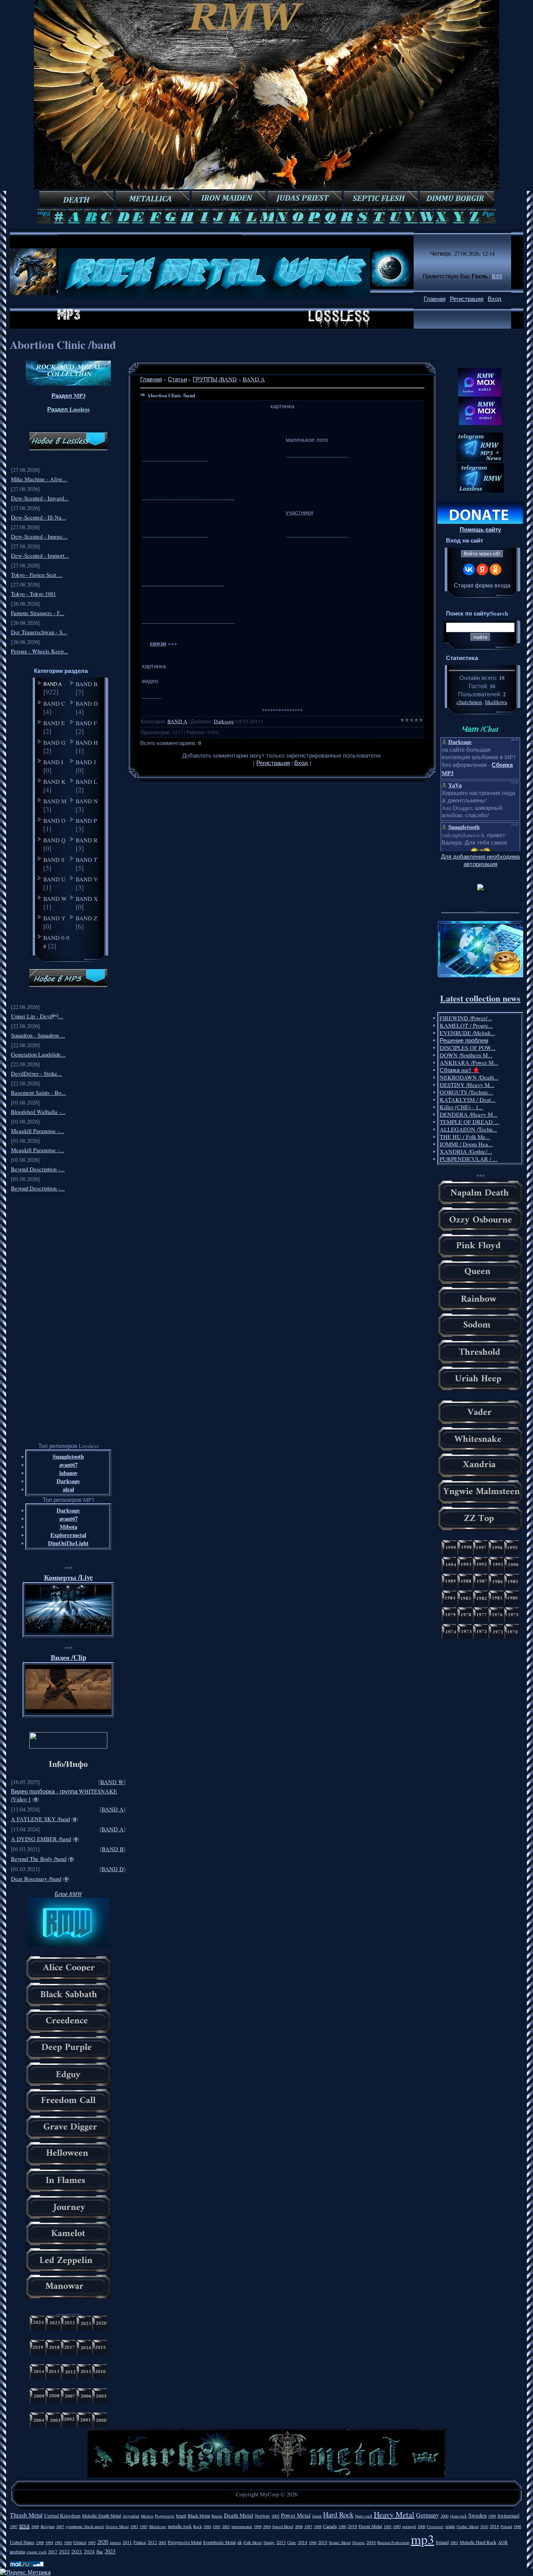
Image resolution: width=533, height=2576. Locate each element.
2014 (302, 2542)
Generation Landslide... (38, 1054)
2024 (89, 2551)
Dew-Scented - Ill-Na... (39, 517)
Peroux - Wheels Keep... (40, 651)
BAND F (86, 723)
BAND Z (86, 918)
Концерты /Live (68, 1577)
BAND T (86, 859)
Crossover (435, 2526)
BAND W (55, 898)
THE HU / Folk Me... (465, 1137)
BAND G (54, 742)
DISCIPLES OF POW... (468, 1048)
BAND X (87, 898)
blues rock (364, 2516)
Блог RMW (68, 1894)
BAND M (55, 801)
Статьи (177, 379)
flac (100, 2551)
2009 (421, 2526)
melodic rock (180, 2526)
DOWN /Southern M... (466, 1055)
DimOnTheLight (68, 1543)
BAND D (87, 703)
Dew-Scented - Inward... (40, 498)
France (140, 2542)
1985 (217, 2526)
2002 (162, 2542)
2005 (275, 2516)
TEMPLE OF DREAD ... (469, 1122)
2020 (103, 2542)
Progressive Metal (185, 2542)
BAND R (87, 840)
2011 (127, 2542)
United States (22, 2542)
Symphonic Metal (219, 2542)
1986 (313, 2542)
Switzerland (508, 2516)
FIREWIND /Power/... (466, 1018)
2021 (77, 2551)
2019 (352, 2526)
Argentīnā (131, 2516)
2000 (444, 2516)
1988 (318, 2526)
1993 (397, 2526)
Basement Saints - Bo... (38, 1093)
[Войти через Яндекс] (482, 569)
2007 (60, 2526)
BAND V (87, 879)
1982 (134, 2526)
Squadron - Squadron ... (38, 1035)
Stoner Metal (340, 2542)
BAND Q (54, 840)
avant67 (68, 1465)
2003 (226, 2526)
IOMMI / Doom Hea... (466, 1144)
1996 (517, 2526)
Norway (262, 2516)
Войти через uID (482, 554)
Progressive (165, 2516)
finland (442, 2542)
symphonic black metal (85, 2526)
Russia (217, 2516)
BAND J (86, 762)
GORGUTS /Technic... (466, 1092)
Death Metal (239, 2515)
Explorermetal (68, 1535)
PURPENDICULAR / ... (469, 1159)
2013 (281, 2542)
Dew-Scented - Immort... (40, 556)
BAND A (52, 684)
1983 (144, 2526)
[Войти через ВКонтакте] (469, 569)
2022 (64, 2551)
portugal (409, 2526)
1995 (92, 2542)
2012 (152, 2542)
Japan (317, 2516)
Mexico (147, 2516)
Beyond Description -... (38, 1169)
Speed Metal (283, 2526)
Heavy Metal (394, 2515)
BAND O (54, 820)
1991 (59, 2542)
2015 (323, 2542)
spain (450, 2526)
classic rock (36, 2552)
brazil (181, 2516)
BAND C (54, 703)
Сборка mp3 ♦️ (460, 1070)
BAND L (86, 781)
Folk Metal (253, 2542)
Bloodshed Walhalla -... (38, 1112)
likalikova (496, 702)
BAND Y (54, 918)
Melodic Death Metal (101, 2516)
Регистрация (467, 299)
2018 (494, 2526)
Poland (506, 2526)
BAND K (54, 781)
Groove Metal (117, 2526)
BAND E (54, 723)
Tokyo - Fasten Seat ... (37, 575)
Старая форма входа (482, 585)
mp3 (423, 2539)
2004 (267, 2526)
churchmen (469, 702)
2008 (35, 2526)
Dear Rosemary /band (36, 1879)
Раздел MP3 (68, 396)
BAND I (53, 762)
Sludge (269, 2542)
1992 (387, 2526)
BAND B (87, 684)
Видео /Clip (68, 1657)
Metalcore (158, 2526)
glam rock (458, 2516)
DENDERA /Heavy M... (469, 1115)
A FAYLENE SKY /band (40, 1819)
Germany (427, 2515)
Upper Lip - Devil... (37, 1016)
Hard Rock (338, 2515)
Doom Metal (370, 2526)
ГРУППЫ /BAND (215, 379)
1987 (308, 2526)
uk (240, 2542)
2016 (371, 2542)
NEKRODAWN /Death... (469, 1077)
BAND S (54, 859)
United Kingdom (62, 2516)
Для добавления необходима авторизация (480, 860)
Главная (435, 299)
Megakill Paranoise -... (37, 1131)
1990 (342, 2526)
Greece (80, 2542)
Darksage (68, 1481)
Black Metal (199, 2516)
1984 (207, 2526)
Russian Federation (393, 2542)
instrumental (242, 2526)
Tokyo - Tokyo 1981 (33, 594)
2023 (110, 2551)
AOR (503, 2542)
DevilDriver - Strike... (36, 1074)
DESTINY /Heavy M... (467, 1085)
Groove (359, 2542)
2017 (53, 2551)
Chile (292, 2542)
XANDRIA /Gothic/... (466, 1152)
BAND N (87, 801)
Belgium (48, 2526)
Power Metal (296, 2515)
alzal (68, 1489)
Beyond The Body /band (39, 1859)
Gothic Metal (468, 2526)
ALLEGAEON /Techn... (468, 1129)
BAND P (86, 820)
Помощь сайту (480, 529)
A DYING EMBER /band (41, 1839)
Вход (495, 299)
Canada (330, 2526)
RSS (497, 276)
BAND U (54, 879)
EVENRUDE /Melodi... (467, 1033)
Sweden (477, 2515)
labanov (68, 1473)
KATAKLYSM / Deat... (468, 1100)
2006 (299, 2526)
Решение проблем (464, 1040)
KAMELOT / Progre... (466, 1026)
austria (115, 2542)
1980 (68, 2542)
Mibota (68, 1527)
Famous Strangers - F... (38, 613)
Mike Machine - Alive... (39, 479)
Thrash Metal (26, 2515)
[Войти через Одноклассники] (496, 569)
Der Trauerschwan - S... (39, 632)
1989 (40, 2542)
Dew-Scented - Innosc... (39, 536)
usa (24, 2525)
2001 (454, 2542)
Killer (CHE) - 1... (461, 1107)
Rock (197, 2526)
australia (17, 2551)
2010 (484, 2526)
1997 (14, 2526)
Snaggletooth (68, 1456)
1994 (49, 2542)
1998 (492, 2516)
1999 (258, 2526)
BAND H (87, 742)
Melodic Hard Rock (478, 2542)
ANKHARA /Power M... (469, 1063)
